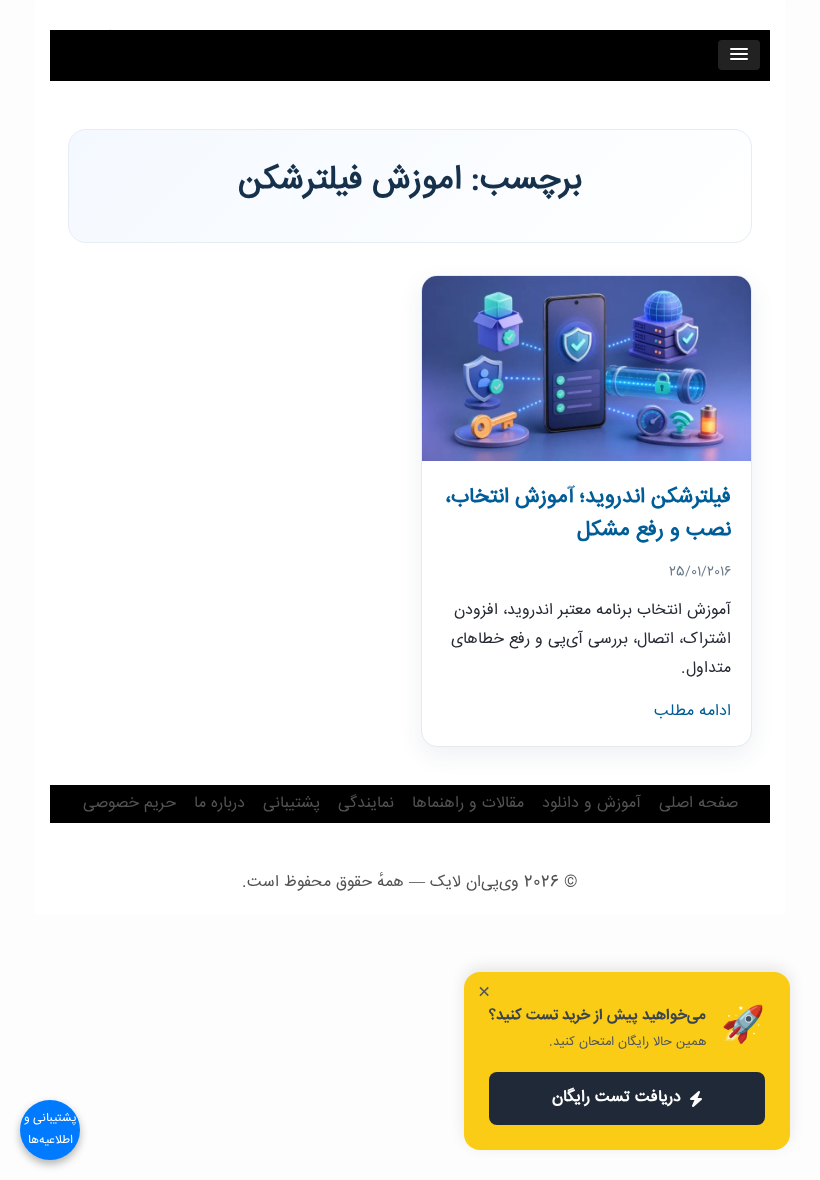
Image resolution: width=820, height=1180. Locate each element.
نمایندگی (366, 803)
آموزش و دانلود (591, 803)
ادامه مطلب (692, 711)
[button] (739, 55)
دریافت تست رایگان (616, 1097)
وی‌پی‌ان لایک (474, 882)
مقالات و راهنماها (468, 803)
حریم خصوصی (129, 803)
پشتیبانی (291, 803)
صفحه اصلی (698, 803)
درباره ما (219, 803)
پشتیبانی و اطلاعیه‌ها (50, 1129)
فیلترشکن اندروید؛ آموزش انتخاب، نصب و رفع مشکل (588, 514)
